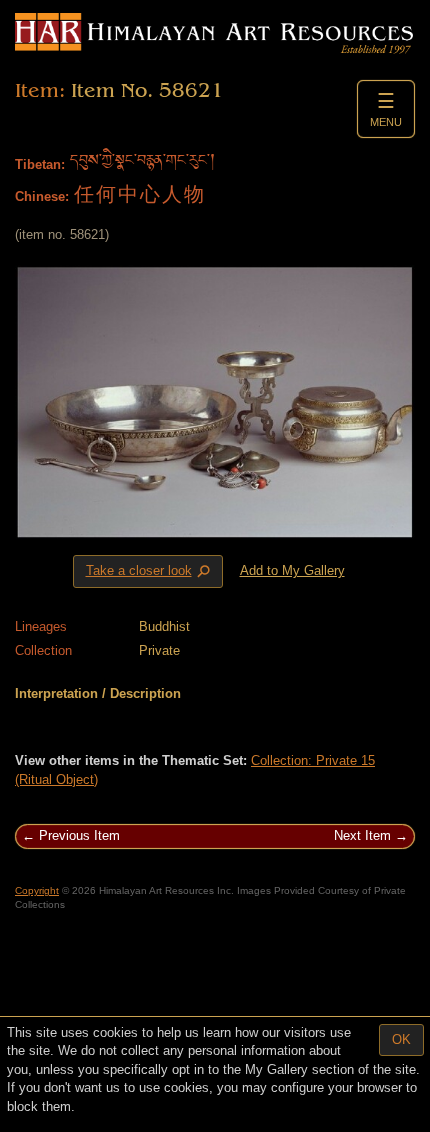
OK (401, 1039)
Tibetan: (40, 164)
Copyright (37, 890)
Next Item (362, 835)
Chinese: (42, 196)
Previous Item (79, 835)
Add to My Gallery (292, 570)
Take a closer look (150, 572)
